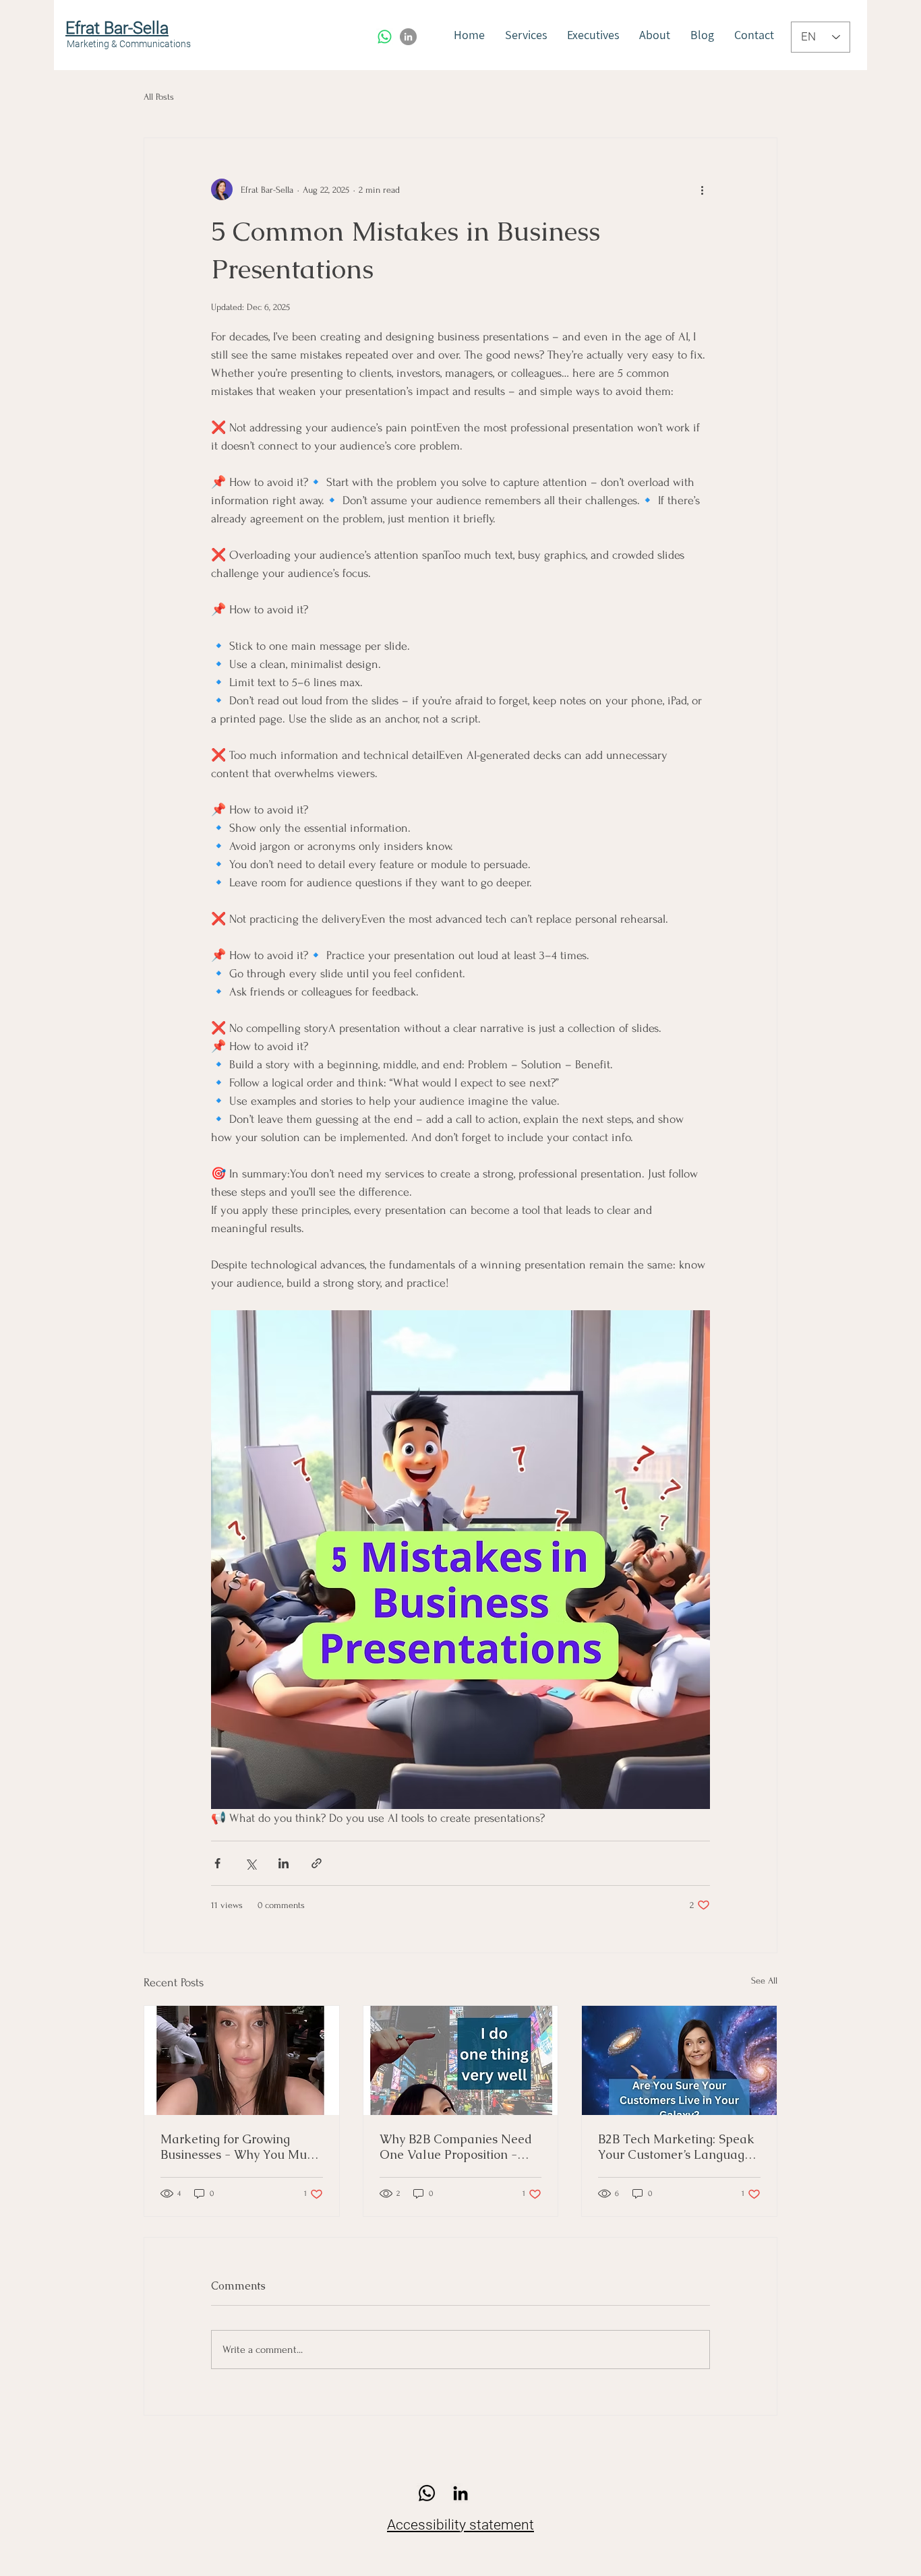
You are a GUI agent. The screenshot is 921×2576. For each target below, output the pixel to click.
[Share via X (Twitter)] (250, 1863)
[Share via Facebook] (217, 1863)
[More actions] (702, 189)
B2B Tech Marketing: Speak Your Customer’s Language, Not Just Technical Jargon (676, 2147)
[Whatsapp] (385, 37)
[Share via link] (317, 1863)
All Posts (159, 97)
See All (764, 1981)
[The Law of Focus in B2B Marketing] (461, 2060)
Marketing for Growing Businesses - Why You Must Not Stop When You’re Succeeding (238, 2147)
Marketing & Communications (129, 44)
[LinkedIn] (408, 37)
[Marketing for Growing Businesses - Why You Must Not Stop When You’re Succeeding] (242, 2060)
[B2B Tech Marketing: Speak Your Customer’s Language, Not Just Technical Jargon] (679, 2060)
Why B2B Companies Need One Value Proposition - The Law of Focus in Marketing (456, 2147)
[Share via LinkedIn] (284, 1863)
